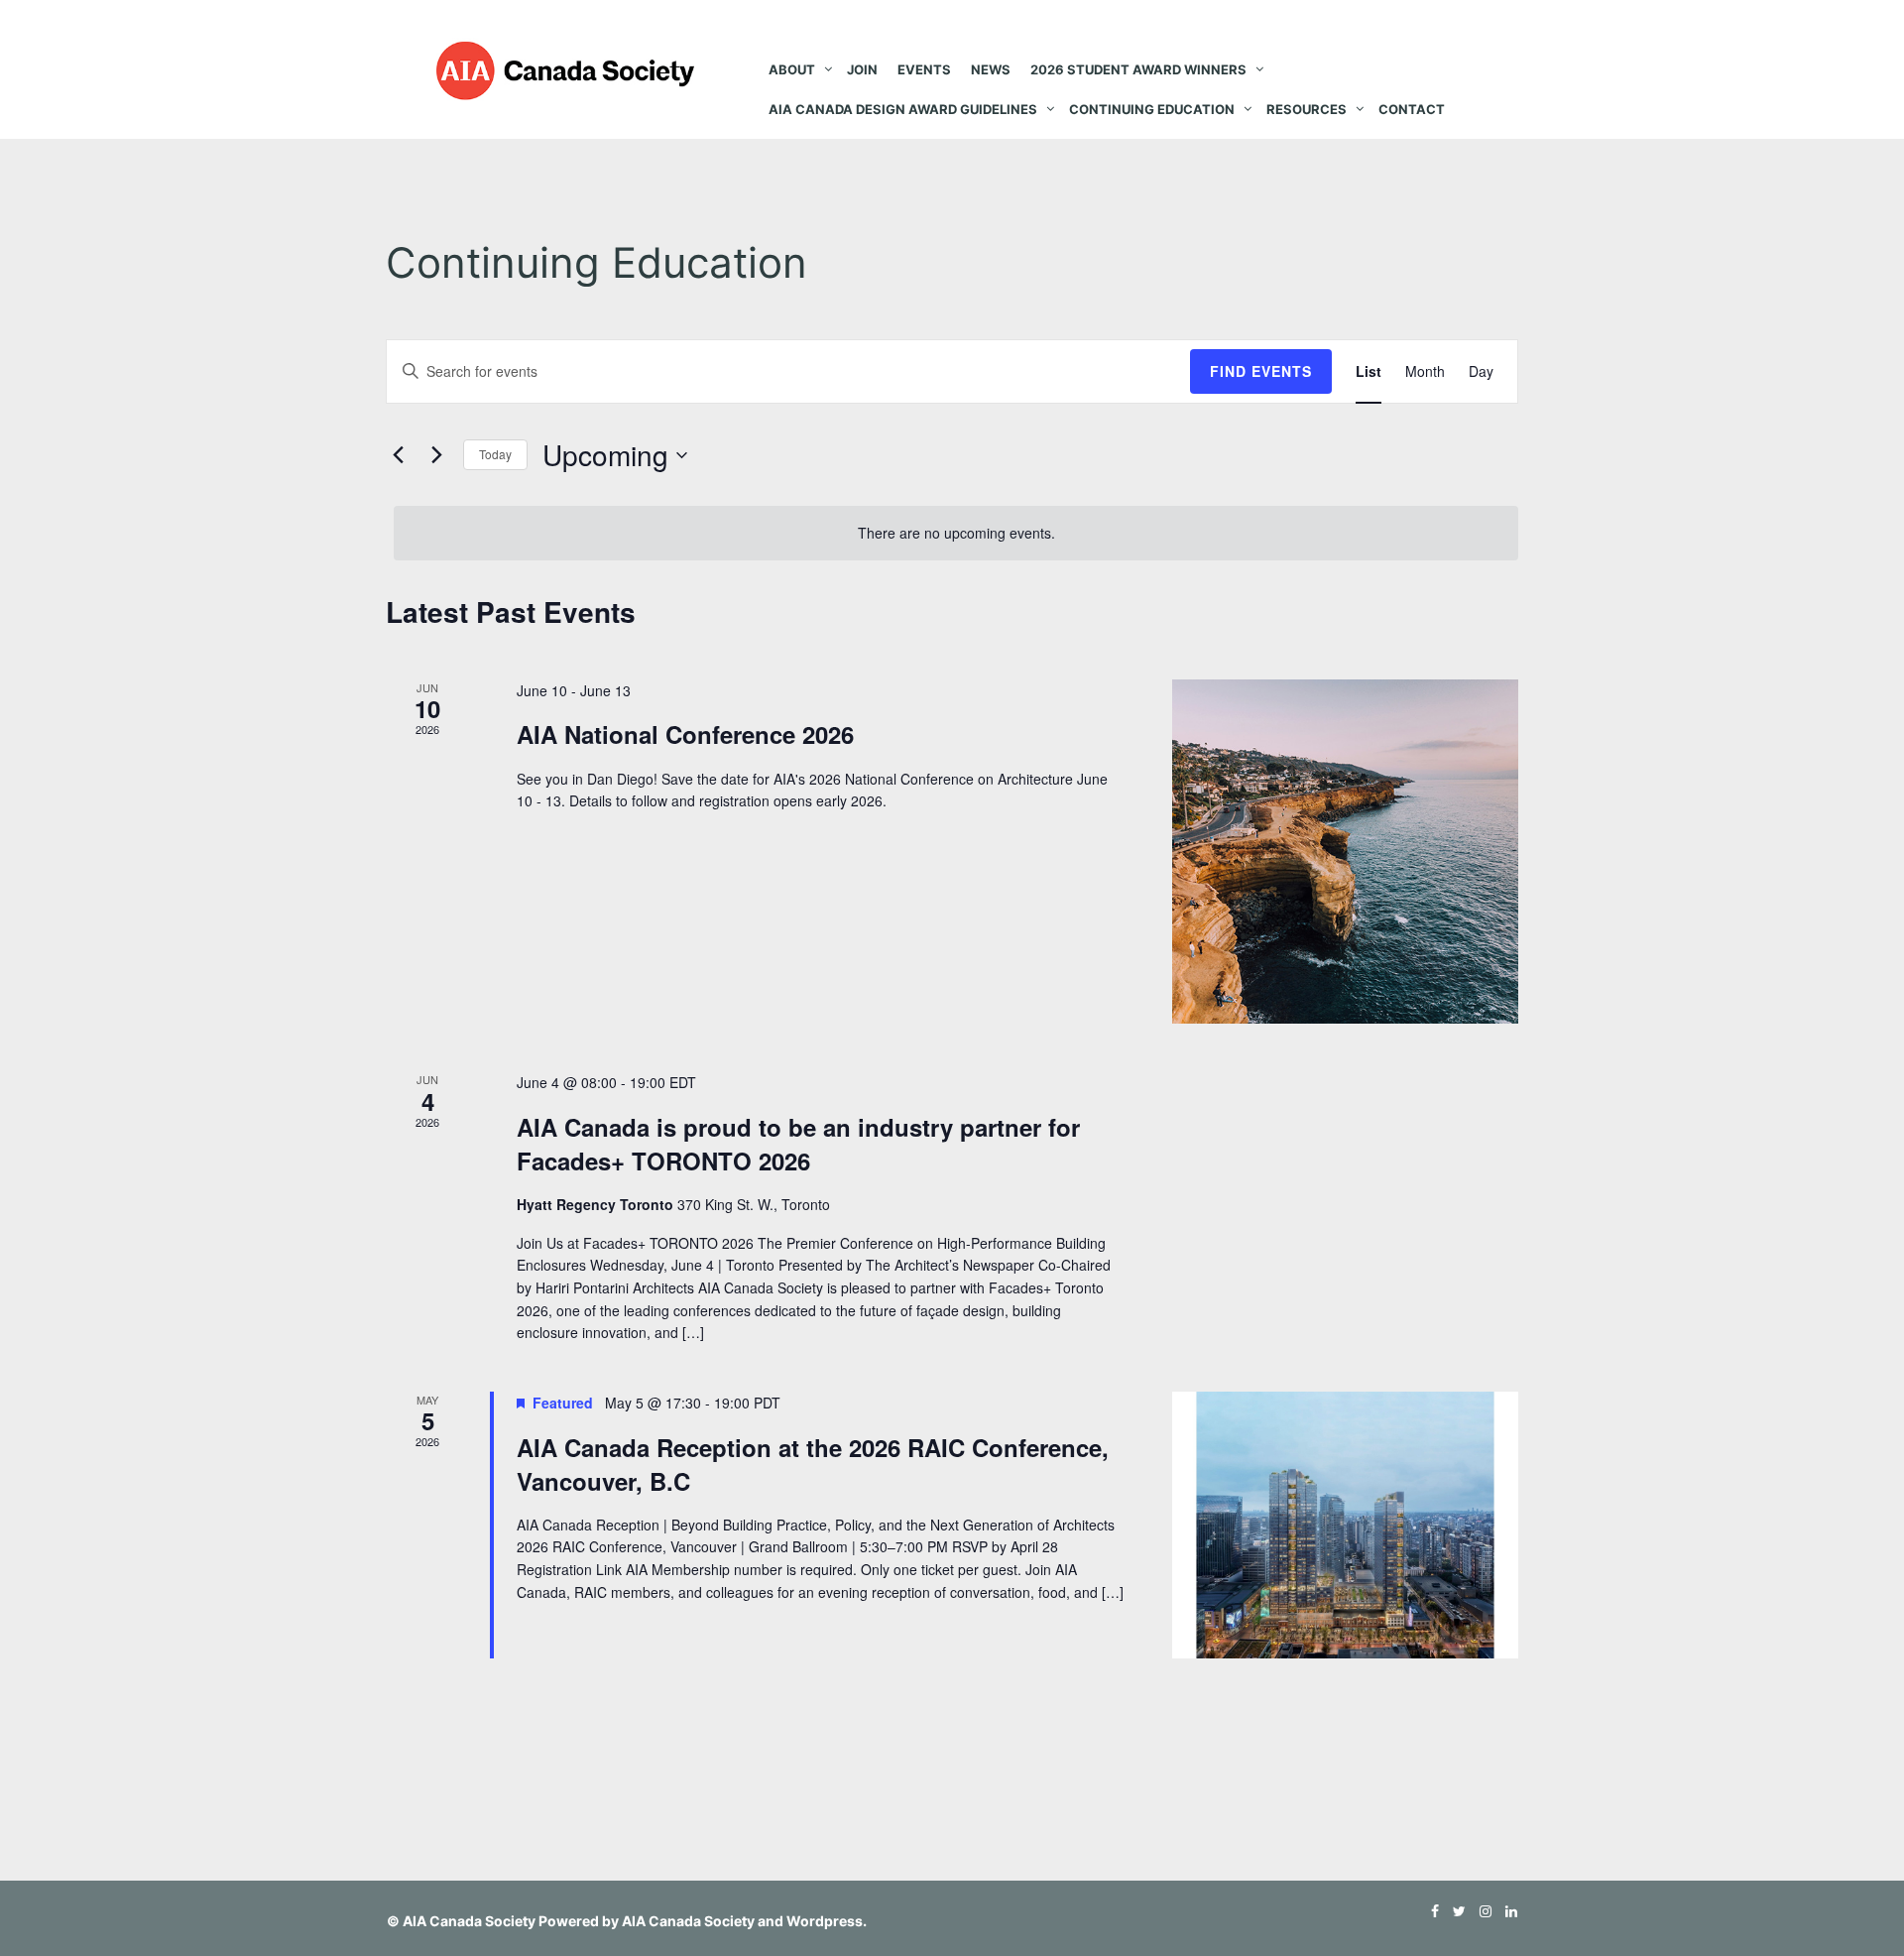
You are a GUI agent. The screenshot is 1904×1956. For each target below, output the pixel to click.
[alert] (956, 533)
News (991, 69)
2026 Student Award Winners (1138, 69)
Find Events (1261, 371)
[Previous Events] (398, 455)
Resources (1307, 109)
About (792, 69)
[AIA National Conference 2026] (1345, 852)
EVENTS (924, 69)
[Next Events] (436, 455)
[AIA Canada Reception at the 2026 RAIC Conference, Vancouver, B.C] (1345, 1525)
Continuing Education (1152, 109)
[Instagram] (1481, 1911)
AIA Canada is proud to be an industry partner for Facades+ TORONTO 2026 (798, 1144)
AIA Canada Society (469, 1921)
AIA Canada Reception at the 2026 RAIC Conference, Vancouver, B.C (813, 1464)
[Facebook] (1430, 1911)
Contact (1412, 109)
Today (495, 454)
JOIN (862, 69)
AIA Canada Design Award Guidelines (903, 109)
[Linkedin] (1506, 1911)
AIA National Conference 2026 (685, 734)
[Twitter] (1454, 1911)
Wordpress (825, 1921)
